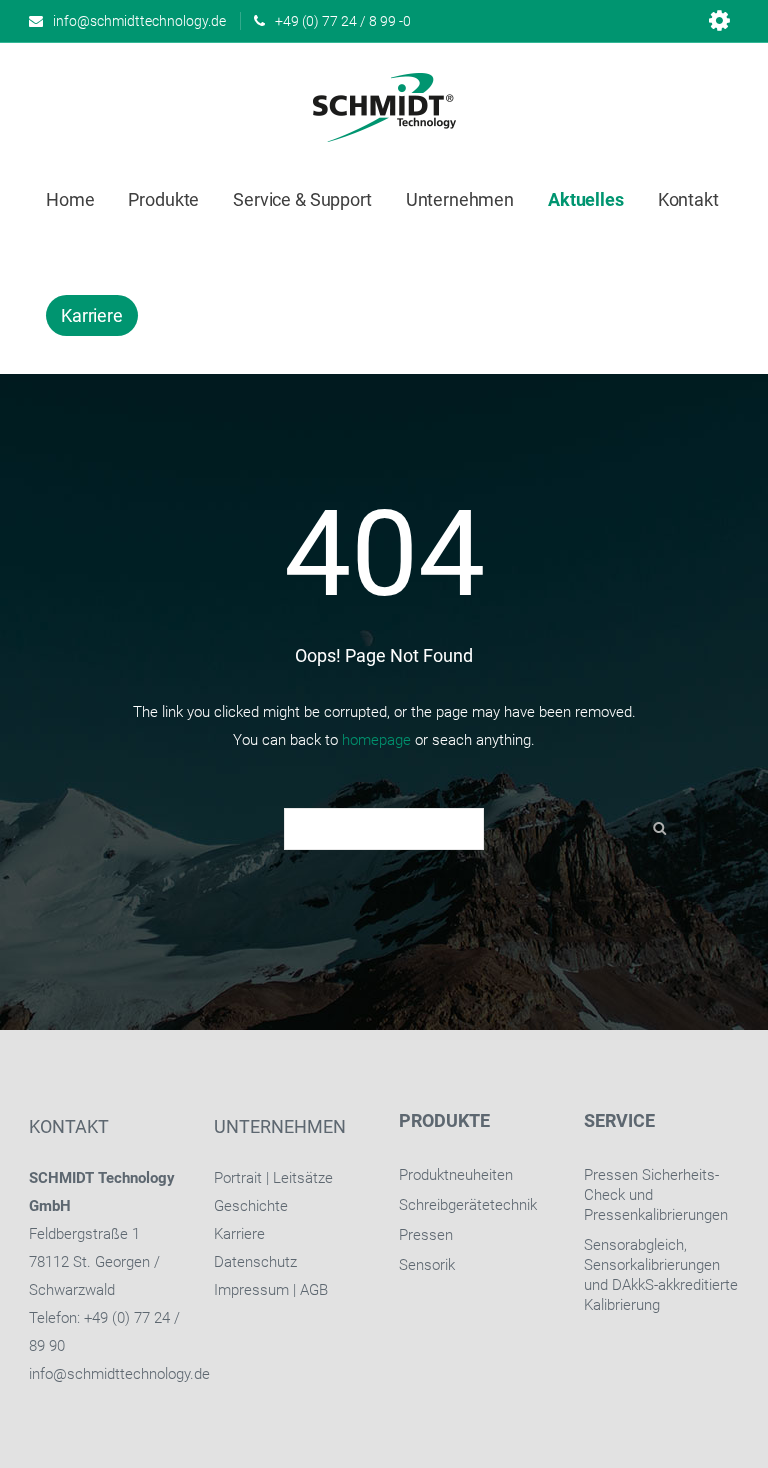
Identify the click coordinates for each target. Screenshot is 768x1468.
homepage (376, 740)
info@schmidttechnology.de (119, 1374)
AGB (314, 1290)
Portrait (238, 1178)
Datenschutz (255, 1262)
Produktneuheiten (456, 1175)
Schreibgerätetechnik (468, 1205)
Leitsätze (303, 1178)
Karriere (239, 1234)
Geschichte (251, 1206)
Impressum (251, 1290)
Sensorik (427, 1265)
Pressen (426, 1235)
